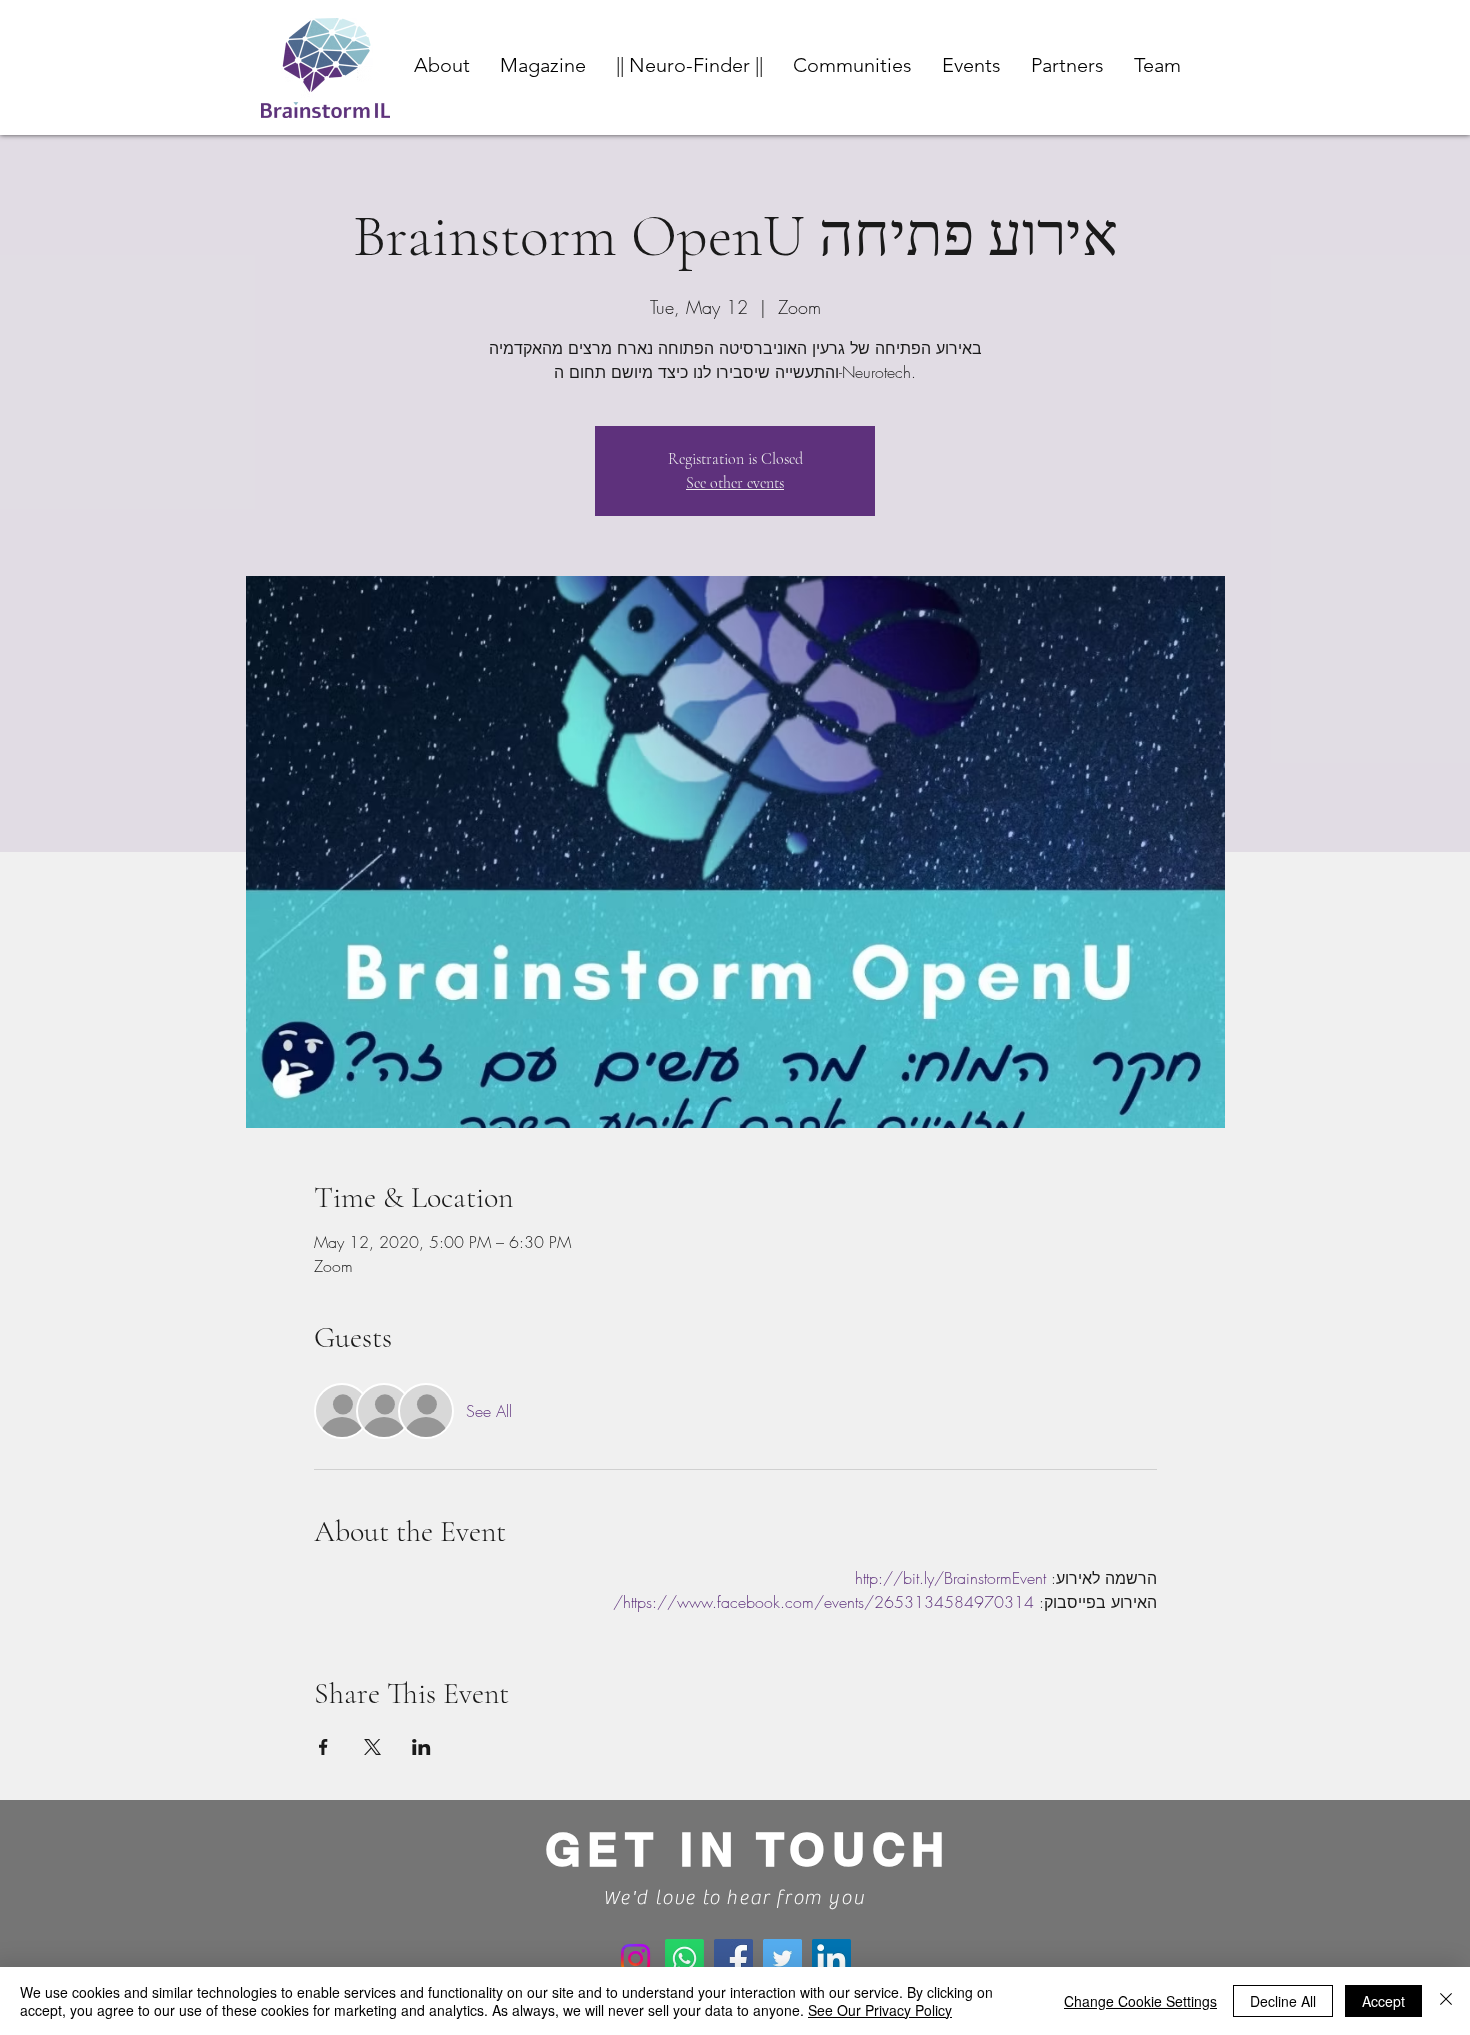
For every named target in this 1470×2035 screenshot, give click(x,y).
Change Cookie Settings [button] (1140, 2001)
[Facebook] (733, 1958)
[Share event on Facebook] (323, 1747)
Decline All (1283, 2001)
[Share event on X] (372, 1747)
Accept (1383, 2001)
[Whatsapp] (684, 1958)
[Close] (1446, 2001)
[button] (852, 65)
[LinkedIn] (831, 1958)
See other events (735, 483)
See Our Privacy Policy (880, 2010)
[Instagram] (635, 1958)
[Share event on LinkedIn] (421, 1747)
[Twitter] (782, 1958)
